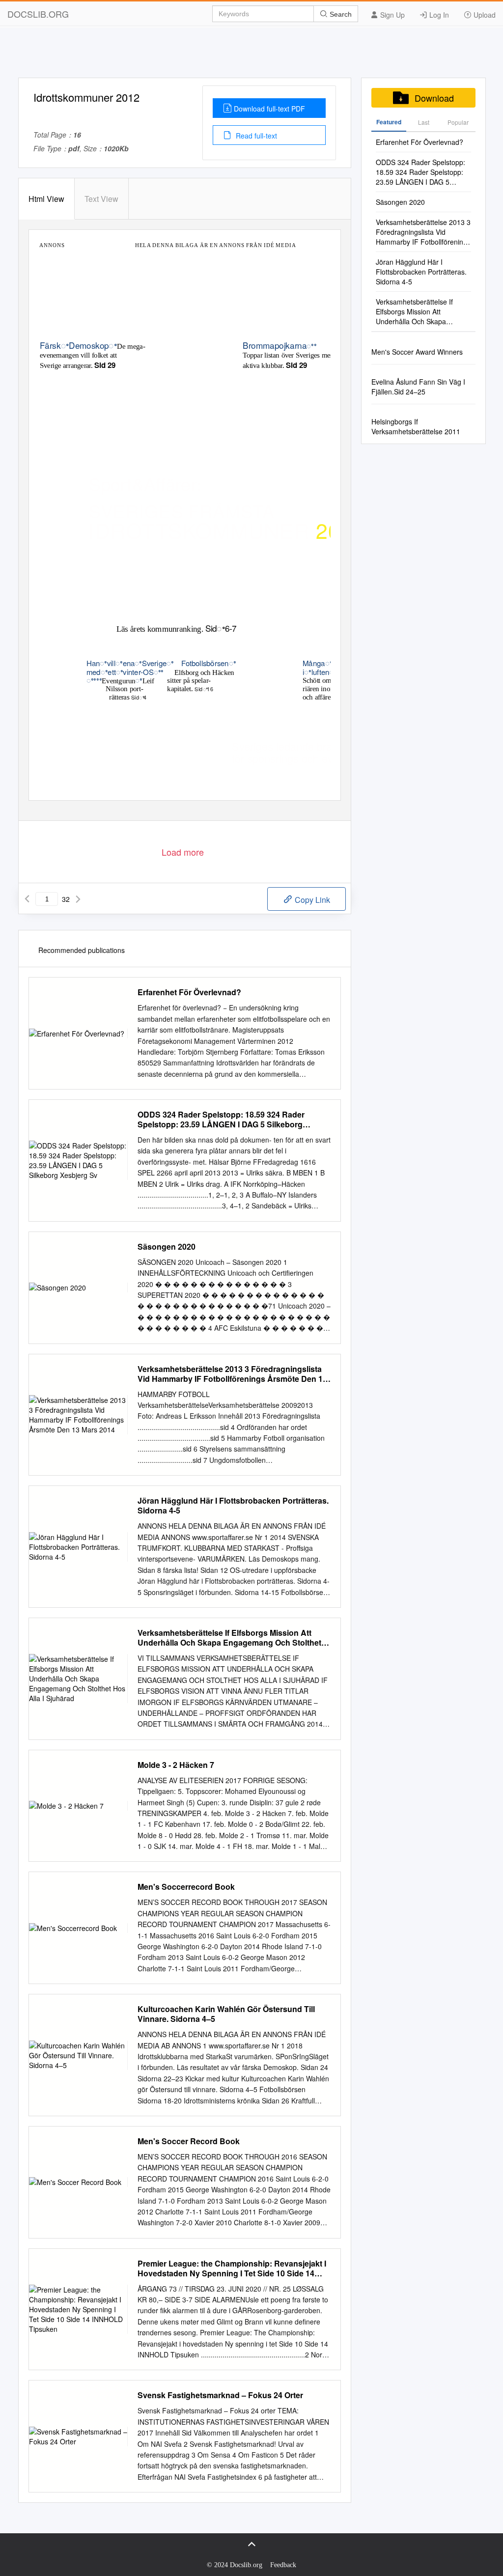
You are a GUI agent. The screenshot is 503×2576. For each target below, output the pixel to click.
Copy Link (311, 900)
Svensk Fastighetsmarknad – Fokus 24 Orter (220, 2395)
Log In (438, 15)
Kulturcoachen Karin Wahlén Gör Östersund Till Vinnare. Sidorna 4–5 (226, 2014)
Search (340, 14)
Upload (484, 15)
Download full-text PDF (269, 109)
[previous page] (27, 899)
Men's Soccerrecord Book (186, 1887)
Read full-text (255, 136)
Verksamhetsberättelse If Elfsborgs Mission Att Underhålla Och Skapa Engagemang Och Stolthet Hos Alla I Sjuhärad (229, 1638)
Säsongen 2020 (167, 1247)
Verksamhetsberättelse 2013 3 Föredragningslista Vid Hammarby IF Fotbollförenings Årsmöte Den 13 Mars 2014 (232, 1374)
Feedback (283, 2565)
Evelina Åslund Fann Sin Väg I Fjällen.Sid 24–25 (418, 387)
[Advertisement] (251, 56)
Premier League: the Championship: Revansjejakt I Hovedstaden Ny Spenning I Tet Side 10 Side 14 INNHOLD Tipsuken (232, 2268)
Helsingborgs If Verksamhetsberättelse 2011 (416, 426)
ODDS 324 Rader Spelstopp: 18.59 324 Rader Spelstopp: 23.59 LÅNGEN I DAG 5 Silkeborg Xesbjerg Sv (221, 1120)
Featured (389, 122)
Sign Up (391, 15)
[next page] (78, 899)
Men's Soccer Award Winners (417, 352)
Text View (101, 199)
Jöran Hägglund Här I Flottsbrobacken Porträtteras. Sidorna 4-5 (233, 1506)
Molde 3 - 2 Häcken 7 (176, 1765)
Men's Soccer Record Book (189, 2141)
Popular (458, 122)
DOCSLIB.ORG (38, 14)
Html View (46, 199)
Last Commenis (424, 125)
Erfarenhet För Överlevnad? (189, 992)
